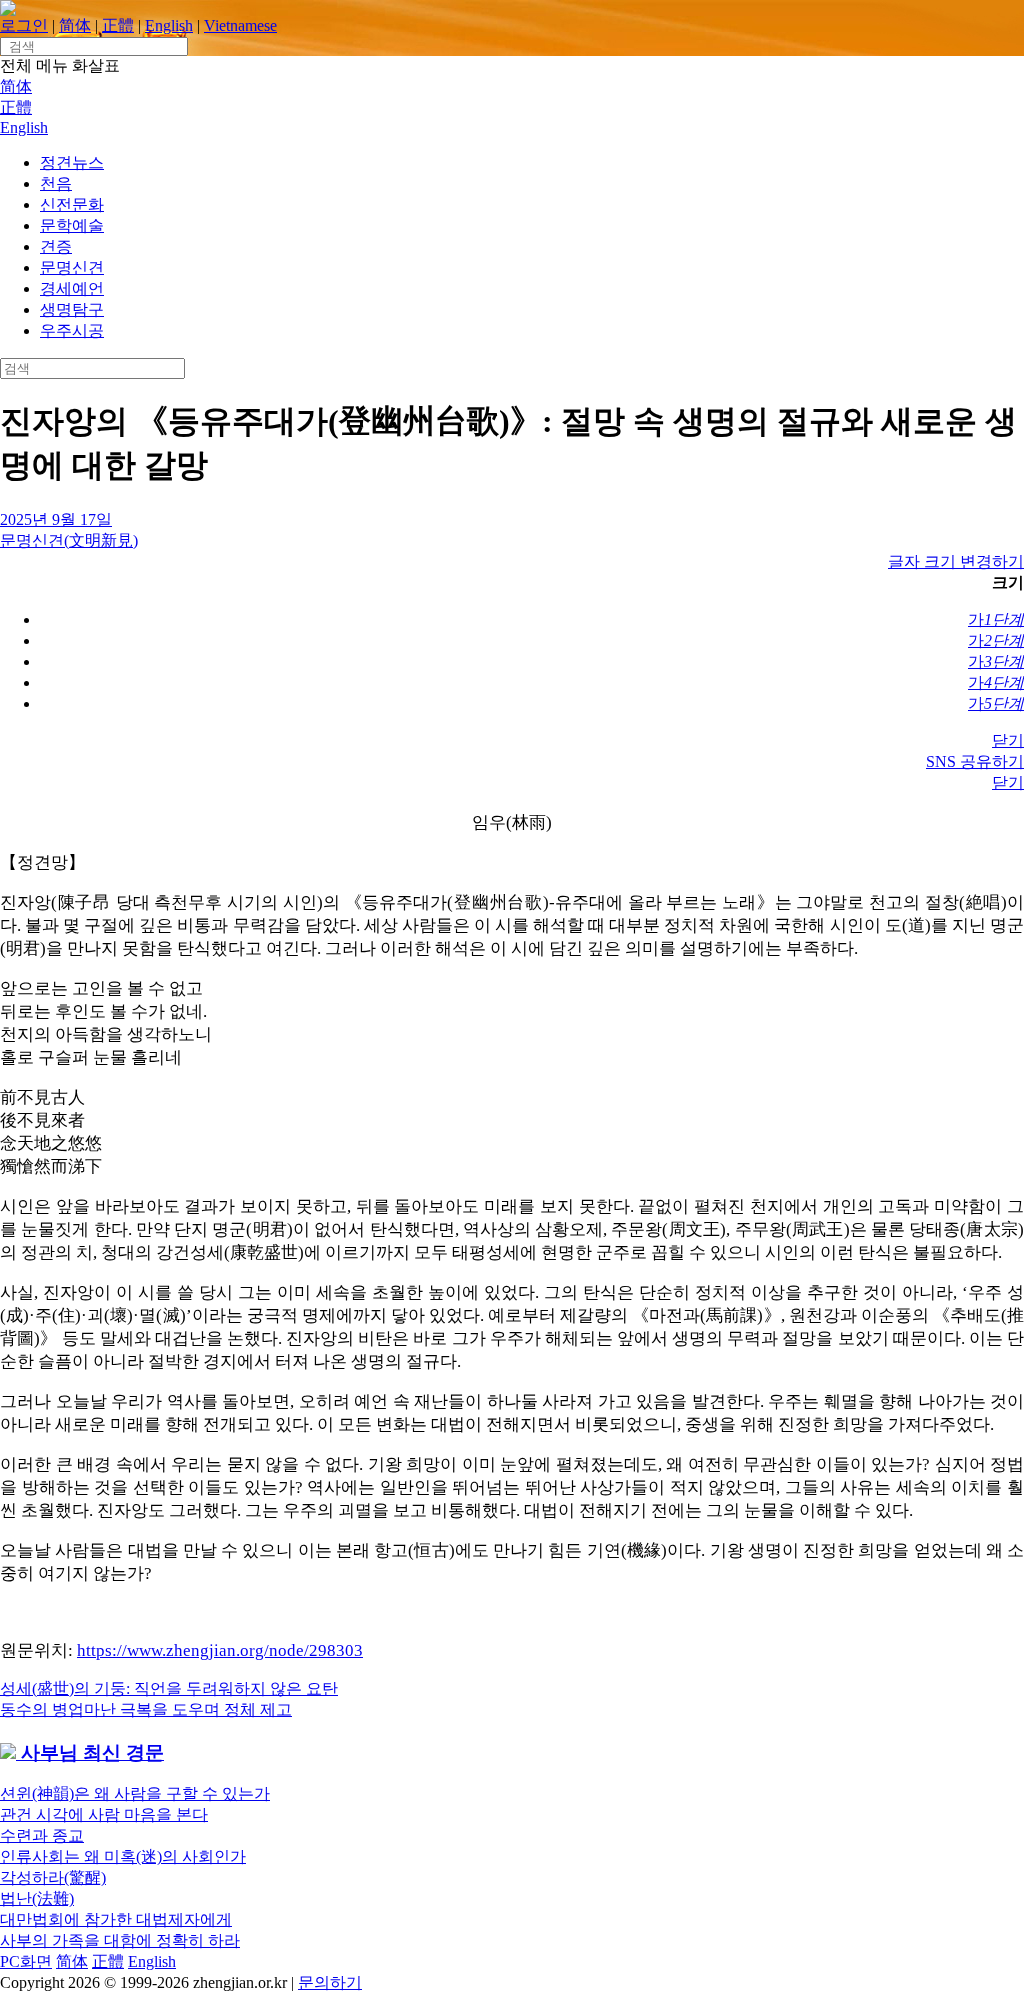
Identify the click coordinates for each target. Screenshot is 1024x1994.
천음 (56, 183)
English (169, 25)
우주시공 (72, 330)
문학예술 (72, 225)
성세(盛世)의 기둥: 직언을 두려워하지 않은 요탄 (169, 1688)
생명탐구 (72, 309)
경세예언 (72, 288)
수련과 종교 (42, 1835)
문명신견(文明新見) (69, 540)
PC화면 (26, 1961)
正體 (118, 25)
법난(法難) (37, 1898)
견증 (56, 246)
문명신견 (72, 267)
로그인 (24, 25)
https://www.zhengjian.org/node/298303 (220, 1650)
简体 (75, 25)
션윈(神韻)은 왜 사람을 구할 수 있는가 (135, 1793)
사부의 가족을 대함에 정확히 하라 (120, 1940)
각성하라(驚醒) (53, 1877)
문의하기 (330, 1982)
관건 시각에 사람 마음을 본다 (104, 1814)
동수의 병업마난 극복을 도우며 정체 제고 (146, 1709)
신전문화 (72, 204)
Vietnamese (240, 25)
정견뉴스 (72, 162)
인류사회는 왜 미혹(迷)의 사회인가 (123, 1856)
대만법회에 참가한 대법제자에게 (116, 1919)
